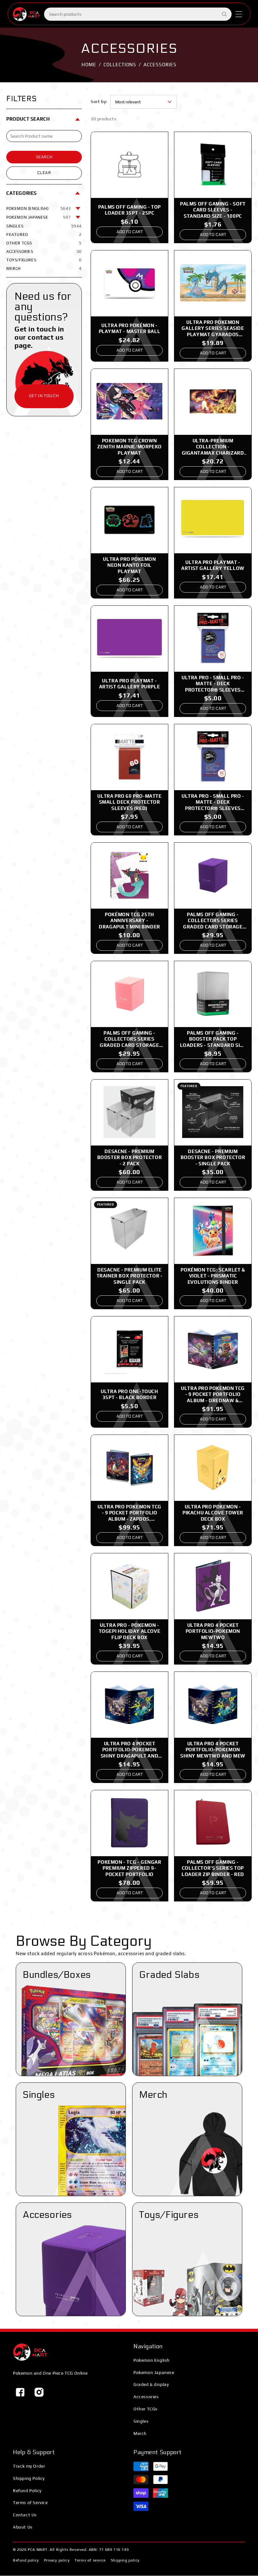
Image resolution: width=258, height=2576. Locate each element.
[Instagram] (39, 2392)
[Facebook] (20, 2392)
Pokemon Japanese (154, 2372)
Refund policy (26, 2560)
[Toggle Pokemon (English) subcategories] (78, 209)
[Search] (224, 14)
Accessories (146, 2397)
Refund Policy (27, 2491)
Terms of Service (30, 2502)
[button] (239, 14)
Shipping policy (125, 2560)
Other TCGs (146, 2409)
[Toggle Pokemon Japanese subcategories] (78, 217)
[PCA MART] (30, 2352)
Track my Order (29, 2466)
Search (44, 157)
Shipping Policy (29, 2478)
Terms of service (90, 2560)
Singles (141, 2421)
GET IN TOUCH (44, 396)
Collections (120, 65)
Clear (44, 173)
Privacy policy (57, 2560)
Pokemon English (151, 2360)
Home (89, 65)
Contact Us (25, 2515)
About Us (23, 2527)
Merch (140, 2433)
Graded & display (151, 2384)
